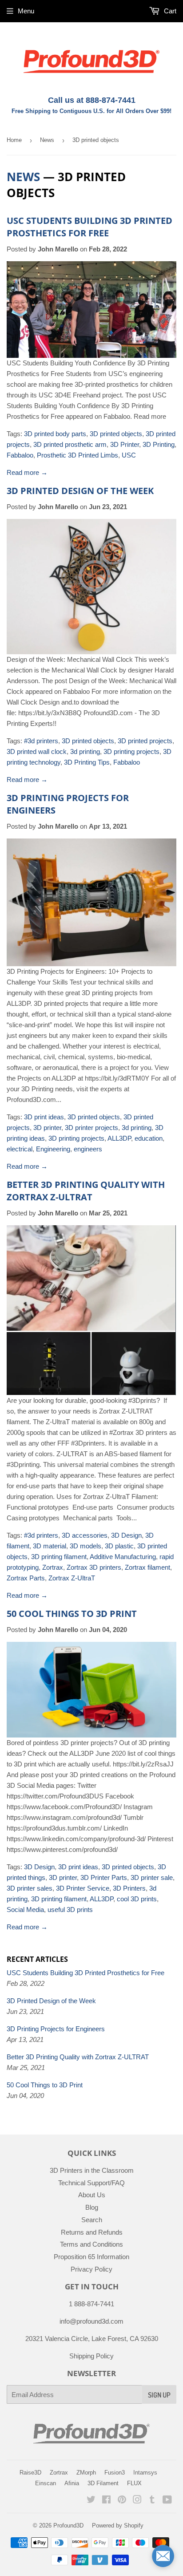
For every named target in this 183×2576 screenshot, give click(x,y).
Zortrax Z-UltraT (72, 1578)
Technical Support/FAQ (91, 2183)
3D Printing (159, 444)
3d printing (85, 751)
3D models (86, 1546)
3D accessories (85, 1535)
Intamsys (145, 2473)
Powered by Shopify (118, 2525)
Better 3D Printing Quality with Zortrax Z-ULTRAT (86, 1191)
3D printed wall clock (37, 751)
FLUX (134, 2483)
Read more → (27, 472)
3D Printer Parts (104, 1877)
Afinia (72, 2483)
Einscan (46, 2483)
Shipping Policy (91, 2356)
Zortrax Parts (26, 1578)
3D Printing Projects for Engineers (56, 2029)
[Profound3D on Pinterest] (122, 2501)
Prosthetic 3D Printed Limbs (78, 455)
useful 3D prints (70, 1910)
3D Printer (125, 444)
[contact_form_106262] (163, 2556)
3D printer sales (30, 1888)
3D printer (47, 1128)
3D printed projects (145, 741)
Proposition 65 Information (91, 2257)
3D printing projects (131, 751)
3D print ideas (44, 1117)
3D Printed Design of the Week (80, 491)
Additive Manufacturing (123, 1557)
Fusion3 (115, 2473)
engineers (88, 1149)
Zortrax (53, 1567)
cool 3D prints (137, 1899)
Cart (169, 11)
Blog (92, 2207)
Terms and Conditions (91, 2244)
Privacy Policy (91, 2269)
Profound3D (68, 2525)
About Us (92, 2195)
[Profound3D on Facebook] (106, 2501)
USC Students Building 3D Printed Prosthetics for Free (90, 227)
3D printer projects (91, 1128)
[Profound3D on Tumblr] (152, 2501)
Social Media (25, 1910)
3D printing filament (59, 1557)
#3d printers (41, 741)
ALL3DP (119, 1138)
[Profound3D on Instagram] (137, 2501)
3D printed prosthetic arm (70, 444)
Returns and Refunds (92, 2232)
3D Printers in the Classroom (92, 2170)
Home (14, 140)
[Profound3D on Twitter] (91, 2501)
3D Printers (129, 1888)
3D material (50, 1546)
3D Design (126, 1535)
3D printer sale (152, 1877)
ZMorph (86, 2473)
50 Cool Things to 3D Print (72, 1614)
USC (129, 455)
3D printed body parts (55, 434)
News (47, 140)
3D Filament (103, 2483)
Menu (26, 11)
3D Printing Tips (87, 762)
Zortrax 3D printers (94, 1567)
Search (92, 2220)
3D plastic (119, 1546)
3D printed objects (116, 434)
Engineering (53, 1149)
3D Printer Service (83, 1888)
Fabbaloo (20, 455)
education (149, 1138)
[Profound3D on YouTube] (167, 2501)
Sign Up (159, 2395)
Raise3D (30, 2473)
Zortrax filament (147, 1567)
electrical (20, 1149)
